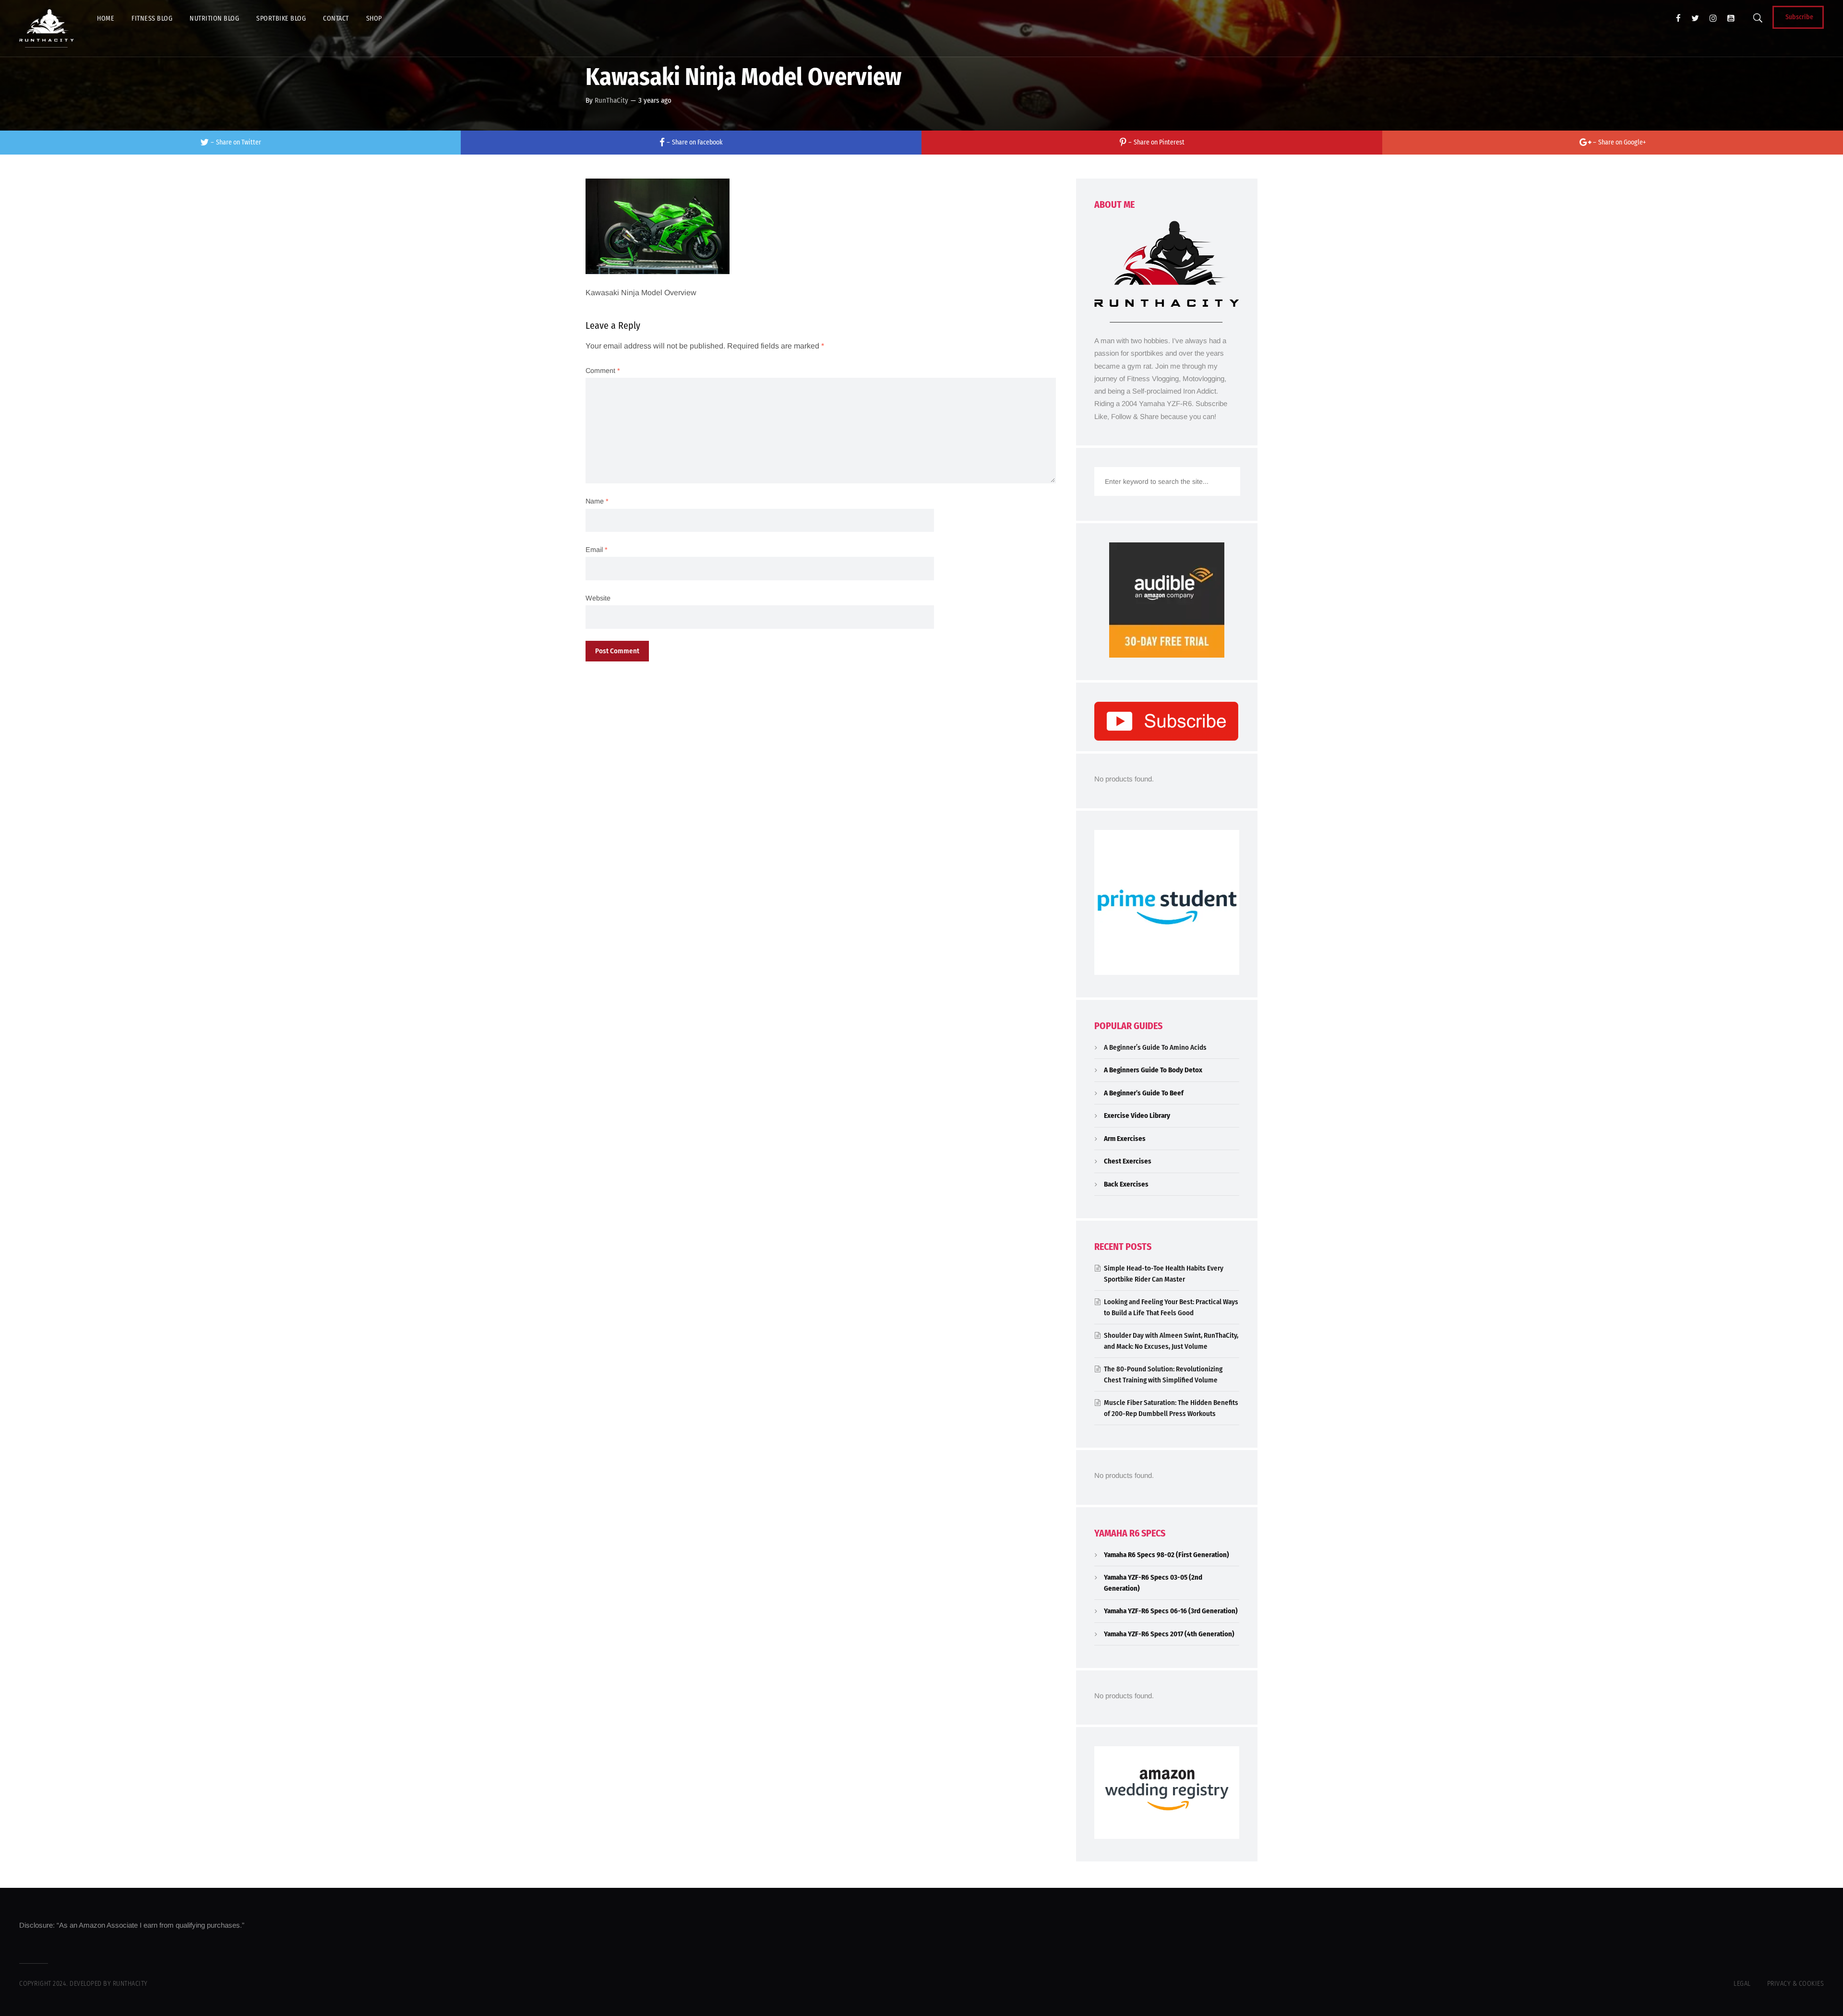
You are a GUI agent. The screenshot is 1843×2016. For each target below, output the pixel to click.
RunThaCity (611, 100)
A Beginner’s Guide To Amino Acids (1155, 1047)
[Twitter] (1695, 18)
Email (597, 550)
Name (597, 501)
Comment (603, 371)
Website (598, 598)
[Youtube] (1731, 18)
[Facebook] (1678, 18)
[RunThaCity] (47, 28)
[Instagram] (1713, 18)
